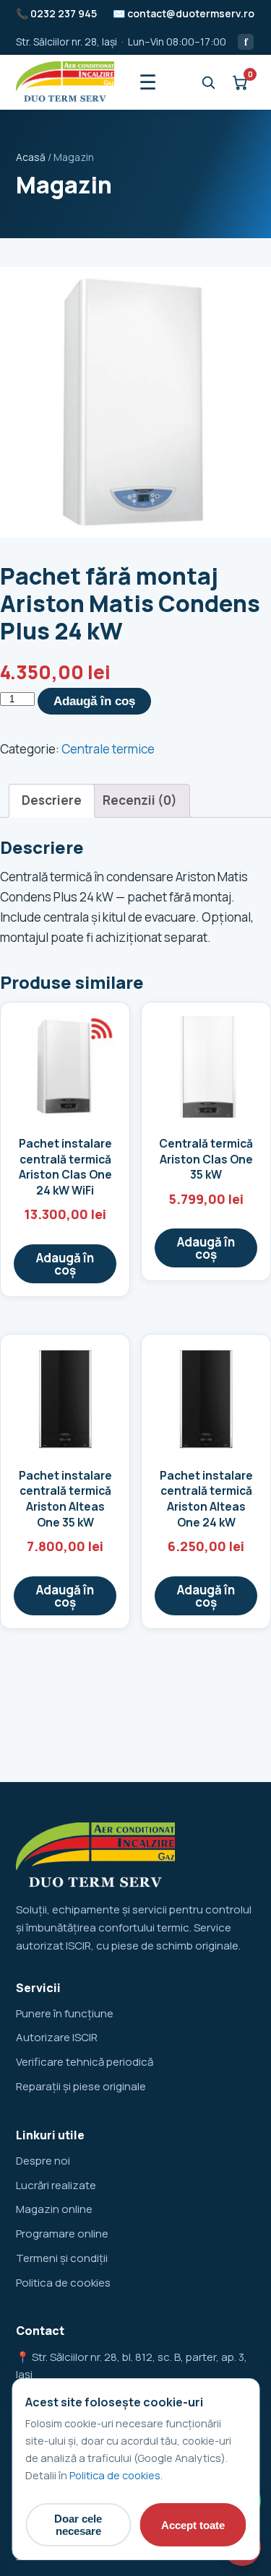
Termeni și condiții (62, 2258)
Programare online (62, 2234)
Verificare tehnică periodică (85, 2062)
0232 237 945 (64, 13)
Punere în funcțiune (65, 2013)
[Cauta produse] (208, 82)
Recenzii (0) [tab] (140, 800)
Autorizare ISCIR (57, 2037)
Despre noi (43, 2161)
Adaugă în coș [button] (65, 1264)
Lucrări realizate (56, 2185)
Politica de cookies (63, 2283)
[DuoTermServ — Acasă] (65, 82)
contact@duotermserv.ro (191, 13)
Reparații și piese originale (81, 2086)
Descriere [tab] (52, 800)
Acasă (31, 157)
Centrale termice (108, 749)
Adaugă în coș (94, 701)
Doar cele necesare (78, 2525)
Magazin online (54, 2209)
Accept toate (193, 2525)
